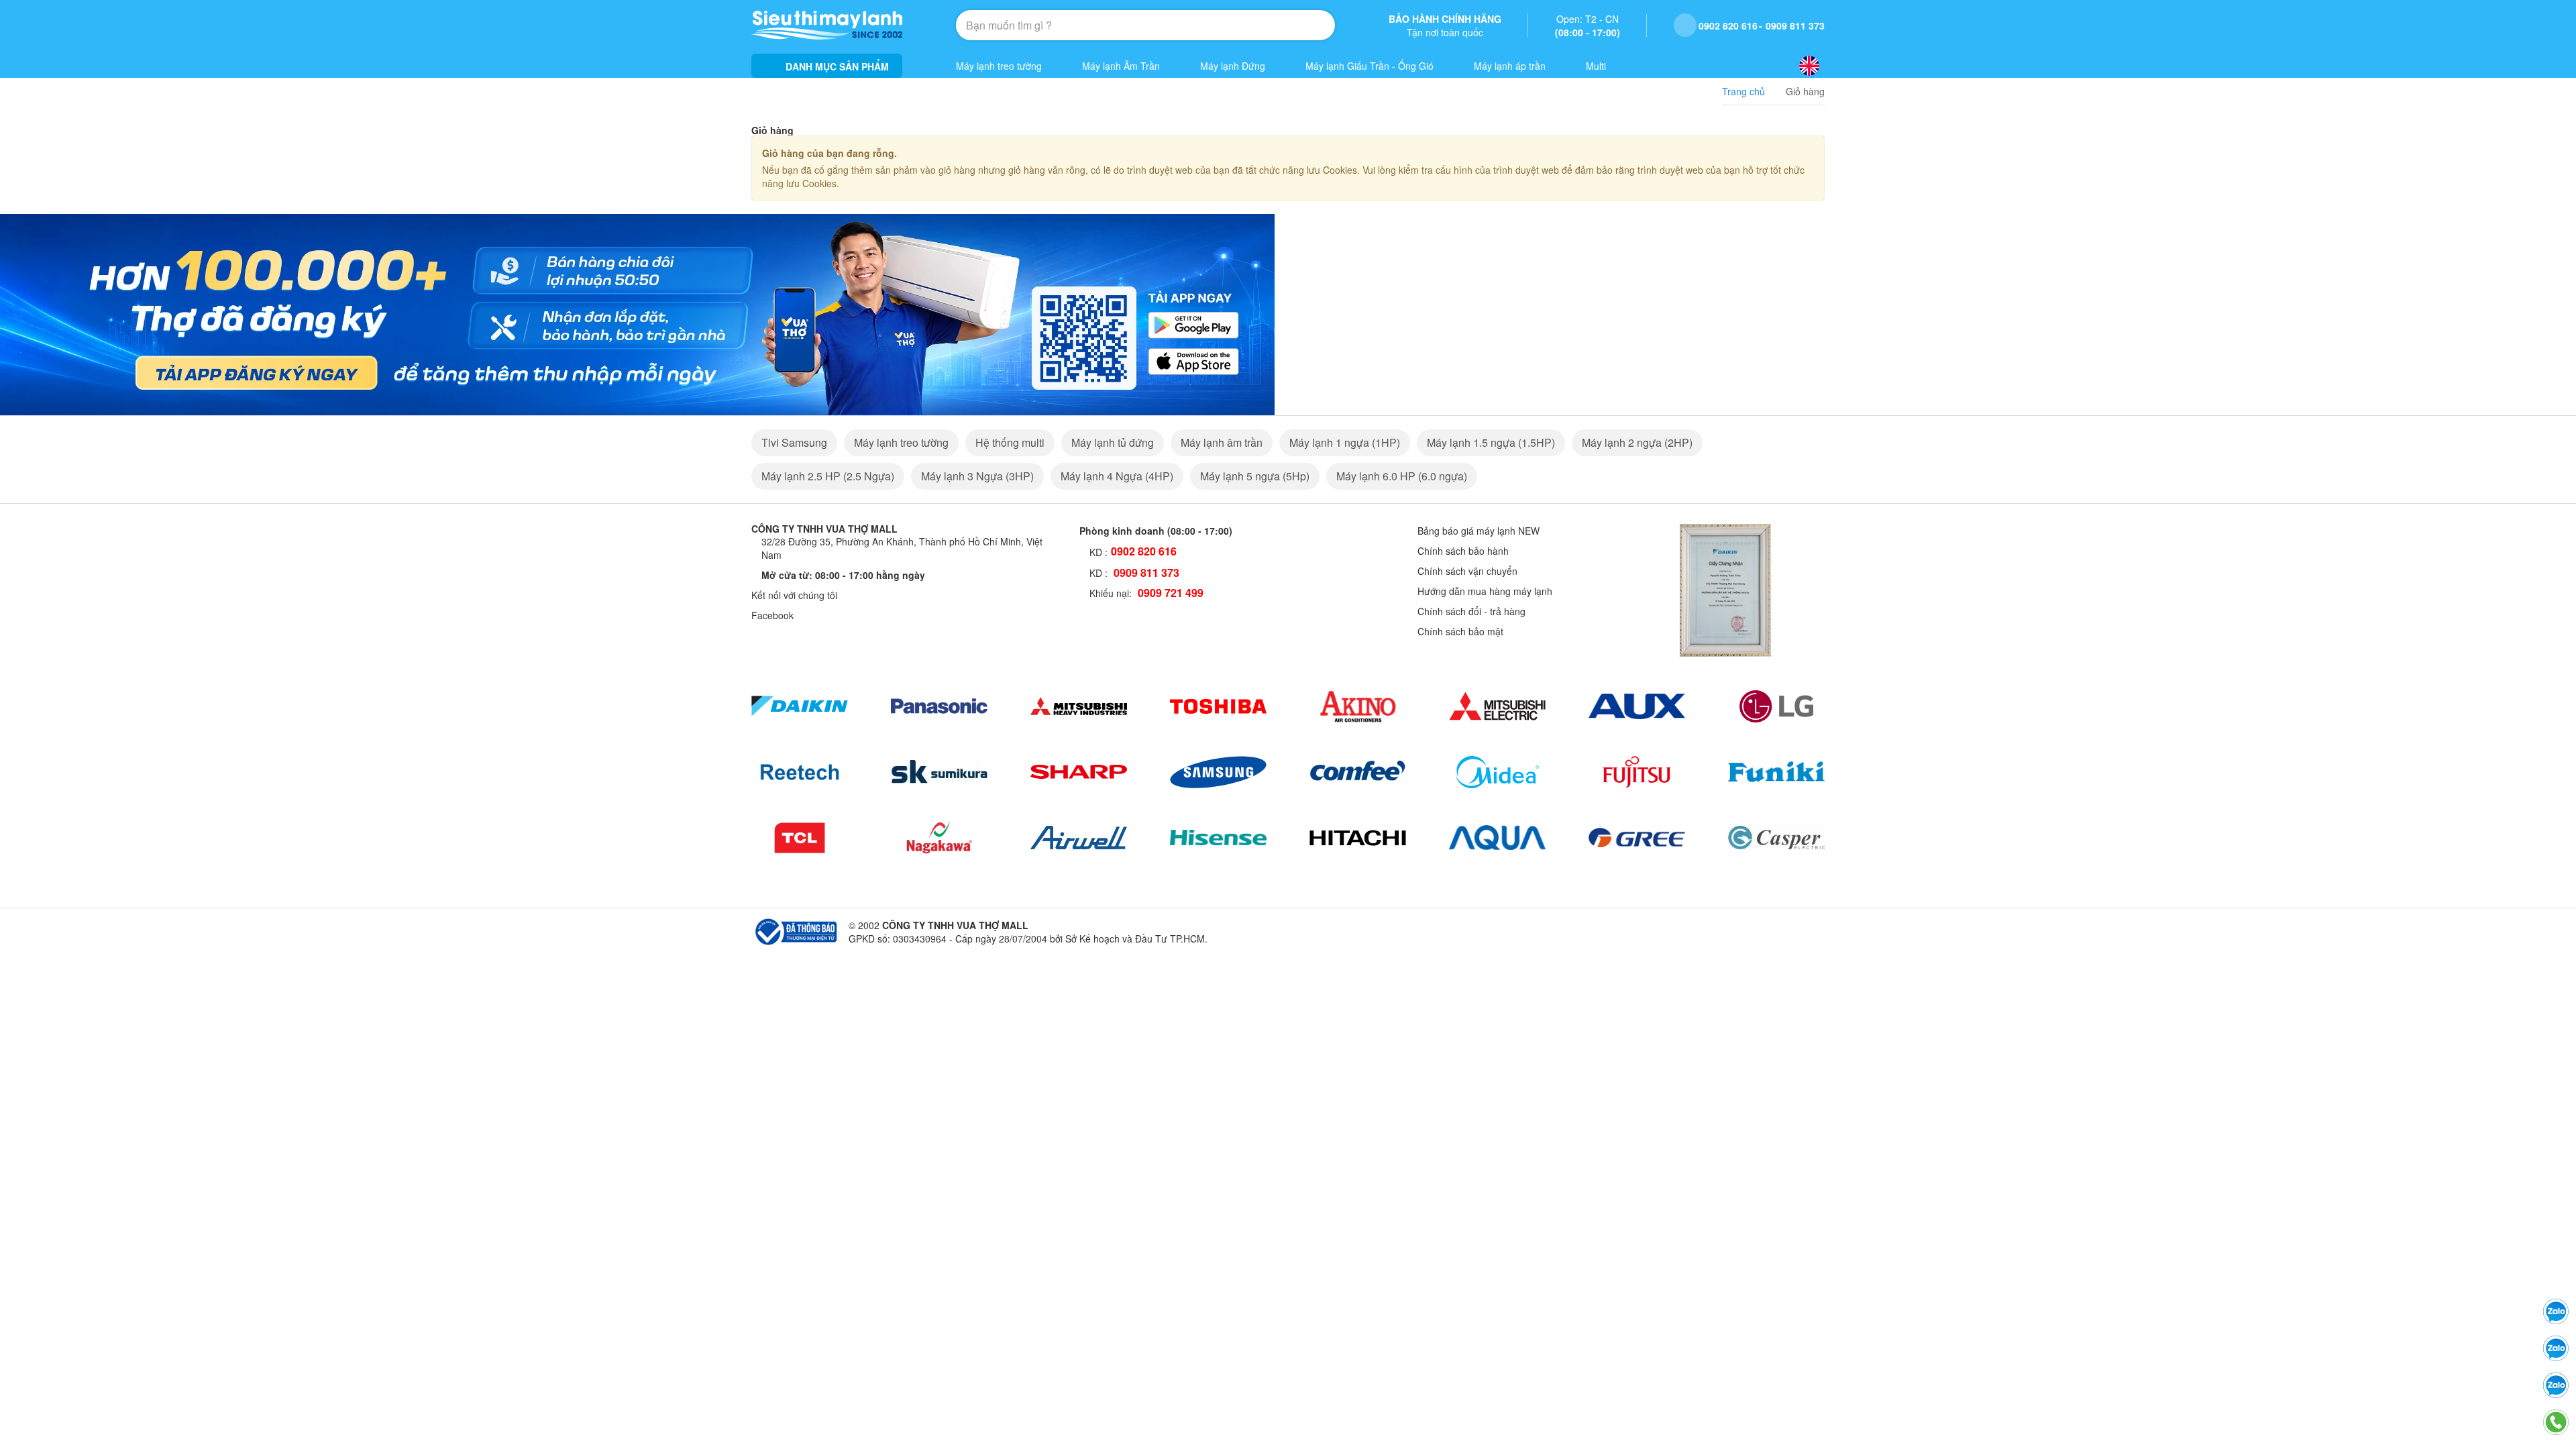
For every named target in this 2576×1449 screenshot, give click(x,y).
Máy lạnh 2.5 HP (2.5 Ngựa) (828, 476)
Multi (1596, 66)
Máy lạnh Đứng (1233, 66)
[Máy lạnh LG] (1776, 706)
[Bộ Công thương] (795, 930)
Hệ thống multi (1010, 442)
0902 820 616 (1728, 25)
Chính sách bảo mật (1460, 631)
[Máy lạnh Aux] (1637, 706)
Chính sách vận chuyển (1467, 571)
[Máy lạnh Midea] (1497, 772)
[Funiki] (1776, 772)
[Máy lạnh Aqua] (1497, 838)
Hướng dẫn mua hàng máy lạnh (1485, 591)
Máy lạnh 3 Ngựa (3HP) (977, 476)
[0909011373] (2556, 1311)
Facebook (772, 615)
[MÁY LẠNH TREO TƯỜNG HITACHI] (1358, 838)
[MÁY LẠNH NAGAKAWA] (939, 838)
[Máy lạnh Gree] (1637, 838)
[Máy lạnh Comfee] (1358, 772)
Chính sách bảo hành (1463, 551)
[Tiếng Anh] (1809, 66)
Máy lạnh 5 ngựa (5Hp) (1255, 476)
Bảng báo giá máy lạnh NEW (1479, 531)
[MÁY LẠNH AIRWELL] (1079, 838)
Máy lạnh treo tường (999, 66)
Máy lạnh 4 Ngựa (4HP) (1117, 476)
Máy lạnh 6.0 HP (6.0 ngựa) (1402, 476)
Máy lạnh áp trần (1510, 66)
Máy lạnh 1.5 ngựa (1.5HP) (1491, 442)
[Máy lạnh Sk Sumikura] (939, 772)
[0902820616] (2556, 1348)
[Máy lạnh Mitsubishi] (1079, 706)
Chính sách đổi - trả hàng (1471, 611)
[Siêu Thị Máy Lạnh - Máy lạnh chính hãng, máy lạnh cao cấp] (827, 25)
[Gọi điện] (2556, 1422)
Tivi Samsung (794, 442)
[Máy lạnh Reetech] (800, 772)
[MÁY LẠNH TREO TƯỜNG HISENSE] (1218, 838)
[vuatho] (637, 313)
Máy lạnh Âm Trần (1121, 66)
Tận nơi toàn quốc (1445, 25)
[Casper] (1776, 838)
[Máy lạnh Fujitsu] (1637, 772)
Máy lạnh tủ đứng (1113, 442)
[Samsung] (1218, 772)
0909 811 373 (1795, 25)
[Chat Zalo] (2556, 1385)
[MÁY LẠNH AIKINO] (1358, 706)
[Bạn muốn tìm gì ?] (1293, 25)
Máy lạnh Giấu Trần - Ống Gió (1370, 66)
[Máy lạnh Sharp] (1079, 772)
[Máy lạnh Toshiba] (1218, 706)
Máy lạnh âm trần (1222, 442)
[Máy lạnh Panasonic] (939, 706)
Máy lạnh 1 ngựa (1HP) (1345, 442)
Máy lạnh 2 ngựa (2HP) (1637, 442)
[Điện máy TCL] (800, 838)
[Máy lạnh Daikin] (800, 706)
